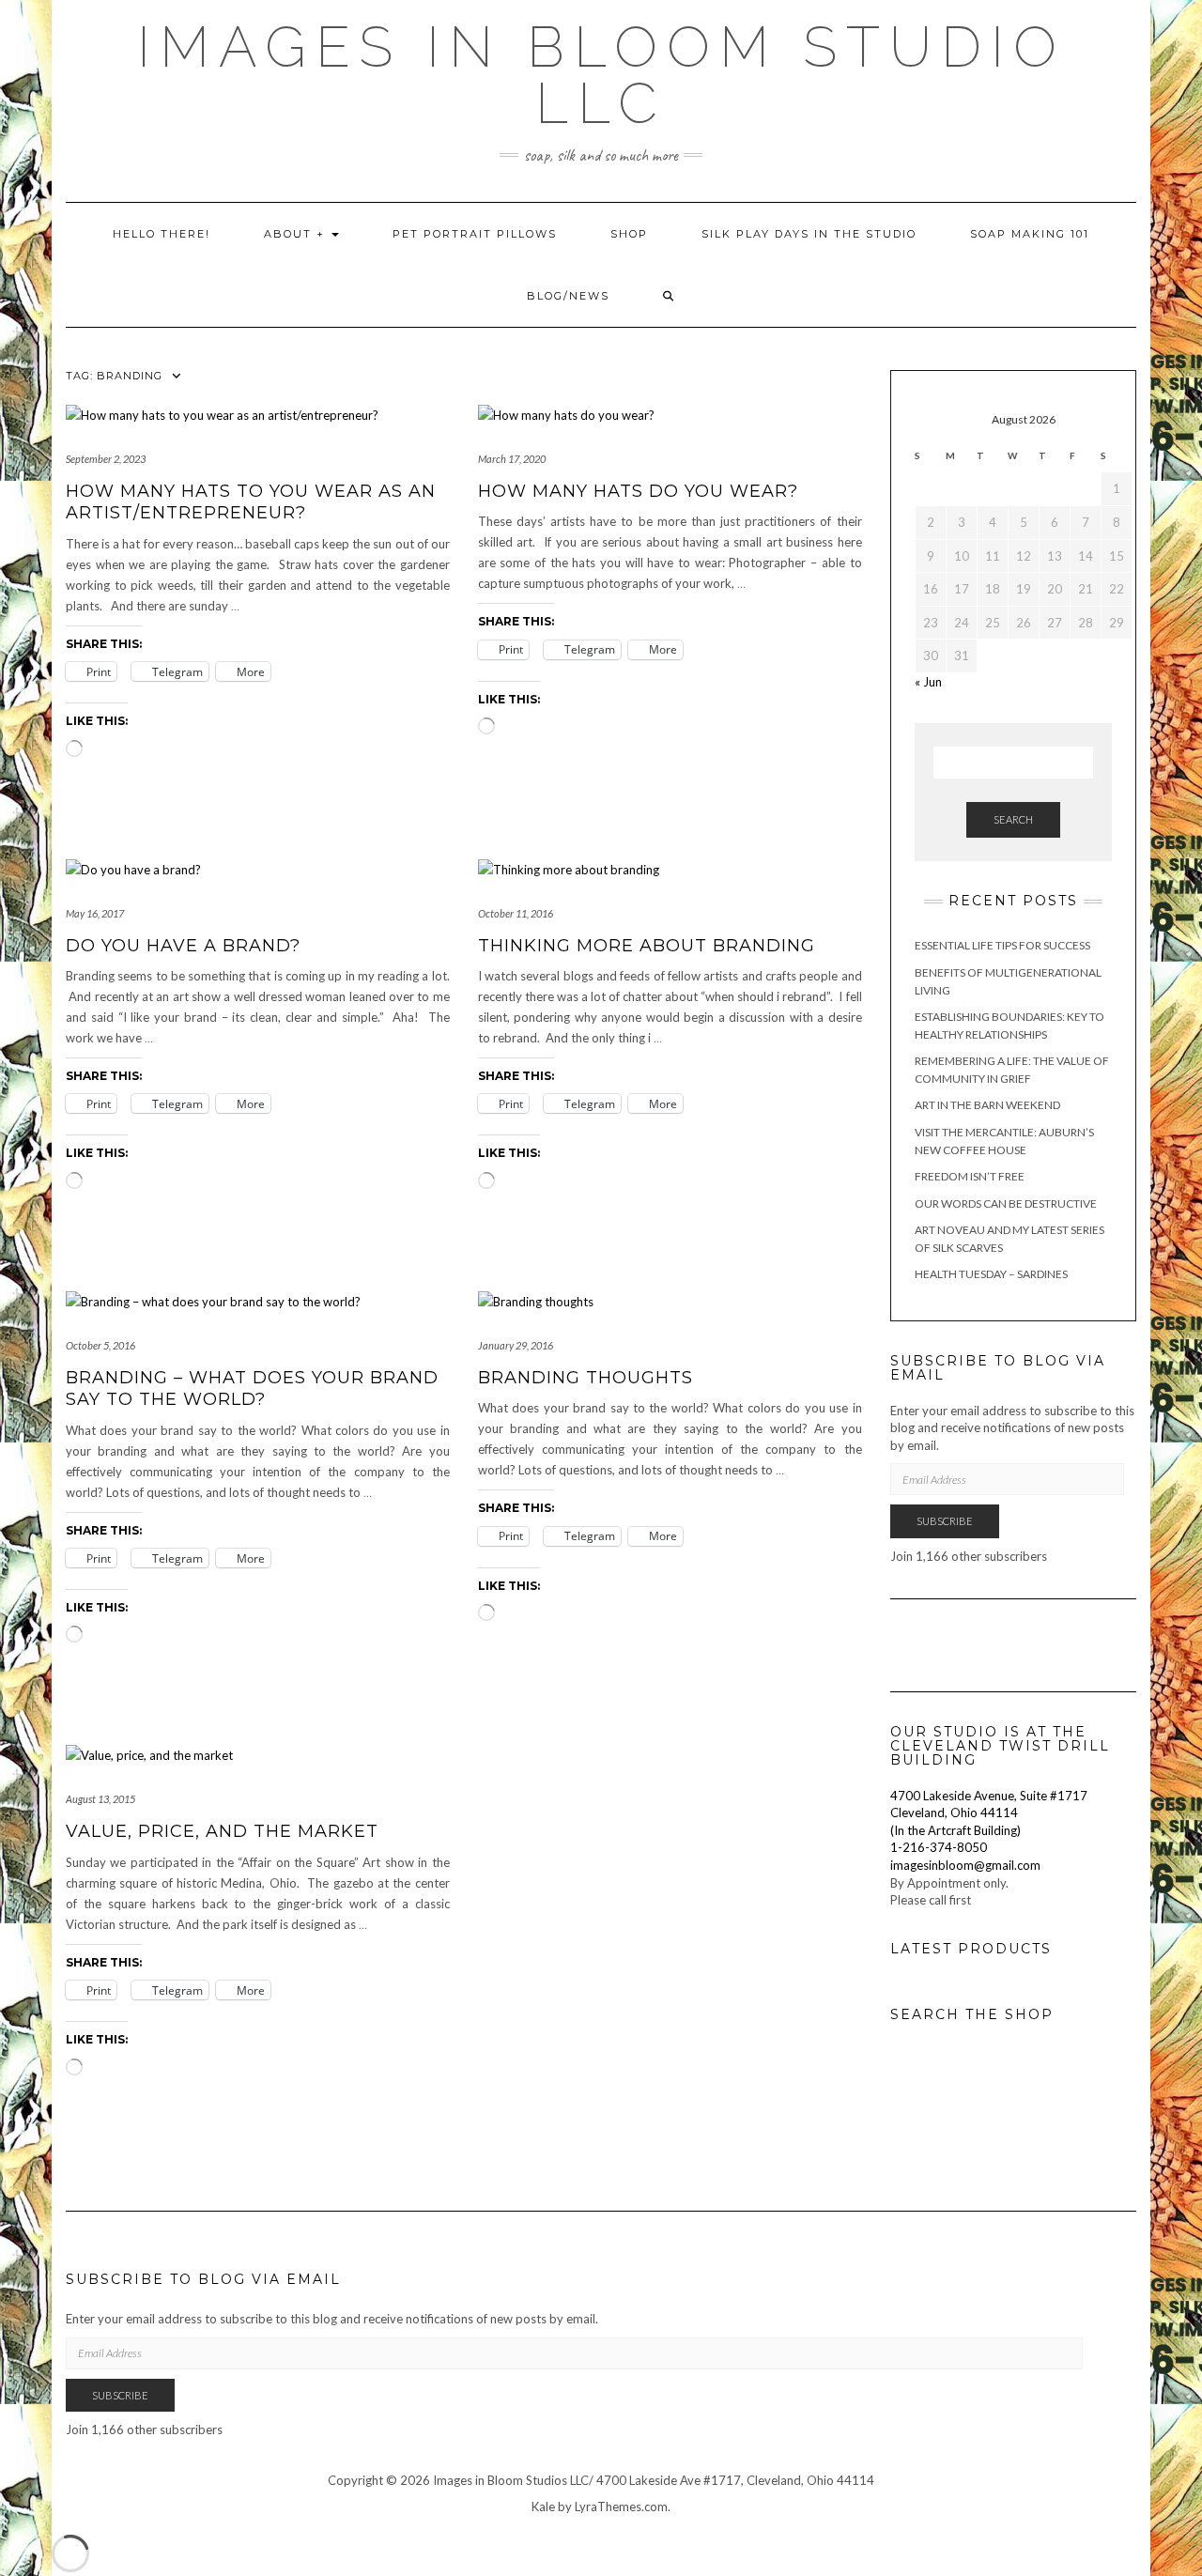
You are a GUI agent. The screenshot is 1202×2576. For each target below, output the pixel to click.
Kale (543, 2507)
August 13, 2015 (100, 1799)
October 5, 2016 (100, 1345)
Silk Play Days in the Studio (809, 234)
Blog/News (568, 296)
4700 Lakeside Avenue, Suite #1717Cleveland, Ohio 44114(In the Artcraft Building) (989, 1813)
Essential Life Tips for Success (1002, 945)
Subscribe (945, 1521)
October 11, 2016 (516, 913)
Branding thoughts (586, 1378)
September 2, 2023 (106, 459)
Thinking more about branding (647, 946)
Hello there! (162, 234)
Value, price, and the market (222, 1831)
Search (1013, 819)
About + (297, 234)
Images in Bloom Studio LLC (601, 75)
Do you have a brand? (183, 946)
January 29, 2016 (516, 1345)
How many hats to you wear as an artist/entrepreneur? (251, 502)
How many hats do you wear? (638, 491)
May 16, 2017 (95, 913)
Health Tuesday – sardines (991, 1274)
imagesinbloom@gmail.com (965, 1865)
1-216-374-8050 (939, 1847)
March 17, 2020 (512, 459)
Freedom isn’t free (970, 1176)
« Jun (928, 682)
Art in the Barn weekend (987, 1105)
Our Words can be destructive (1006, 1203)
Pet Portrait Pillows (475, 234)
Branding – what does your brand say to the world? (252, 1388)
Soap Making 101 (1030, 234)
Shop (629, 234)
